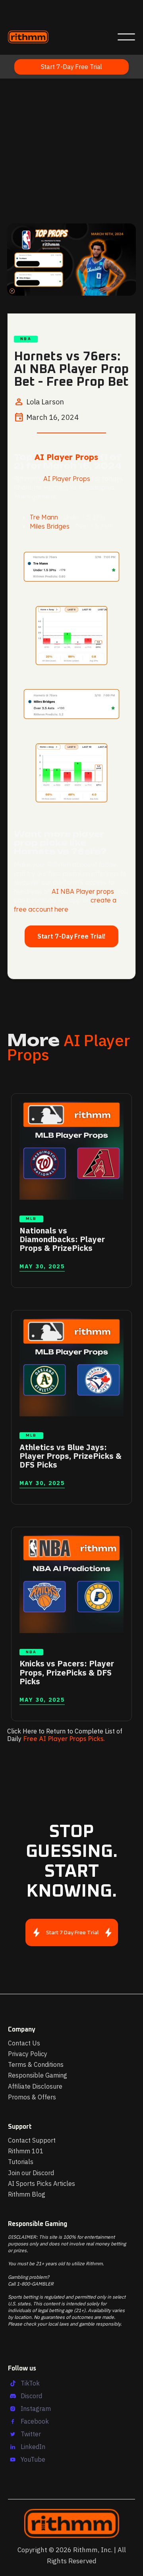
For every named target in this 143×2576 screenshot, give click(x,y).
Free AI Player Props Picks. (64, 1739)
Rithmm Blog (27, 2194)
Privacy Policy (28, 2054)
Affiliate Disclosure (35, 2086)
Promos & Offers (32, 2097)
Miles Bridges (50, 526)
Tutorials (21, 2162)
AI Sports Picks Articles (42, 2184)
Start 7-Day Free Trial (72, 67)
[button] (126, 37)
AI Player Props (66, 457)
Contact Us (24, 2043)
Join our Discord (31, 2173)
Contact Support (32, 2140)
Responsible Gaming (38, 2075)
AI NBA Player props (83, 891)
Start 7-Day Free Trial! (72, 936)
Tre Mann (44, 517)
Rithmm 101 (26, 2151)
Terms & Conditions (36, 2064)
